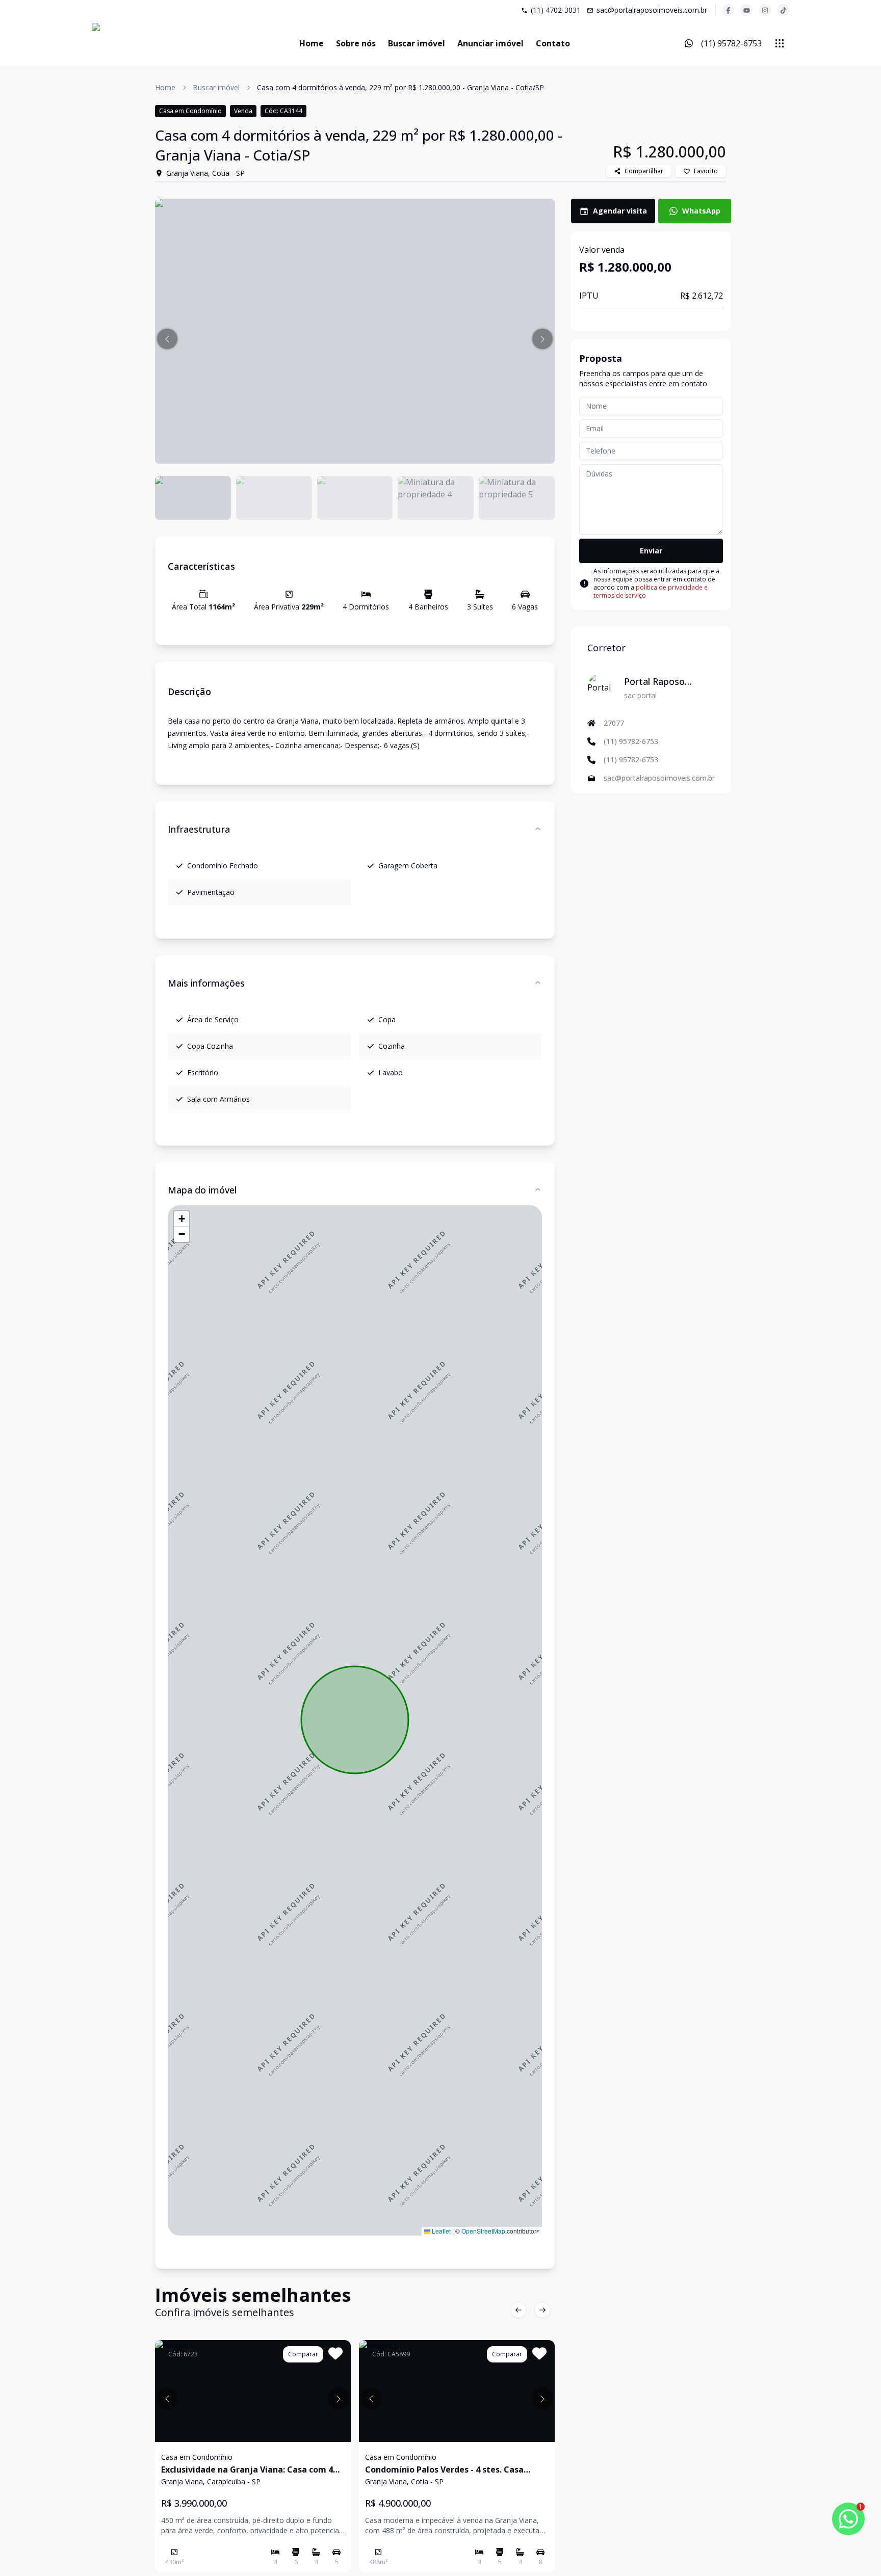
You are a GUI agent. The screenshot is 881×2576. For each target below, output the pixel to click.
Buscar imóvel (417, 43)
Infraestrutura (199, 829)
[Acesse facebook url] (728, 10)
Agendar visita (620, 211)
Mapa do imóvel (202, 1190)
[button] (167, 339)
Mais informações (206, 983)
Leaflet (440, 2231)
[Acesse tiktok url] (783, 10)
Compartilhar (644, 171)
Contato (553, 43)
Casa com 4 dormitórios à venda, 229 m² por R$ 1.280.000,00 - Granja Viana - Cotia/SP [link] (400, 87)
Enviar (651, 551)
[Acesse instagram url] (765, 10)
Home (312, 43)
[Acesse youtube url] (746, 10)
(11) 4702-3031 (556, 10)
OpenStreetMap (483, 2231)
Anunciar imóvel (490, 43)
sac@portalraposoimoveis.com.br (652, 10)
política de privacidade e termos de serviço (651, 591)
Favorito (706, 171)
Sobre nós (356, 43)
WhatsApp (701, 211)
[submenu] (780, 43)
